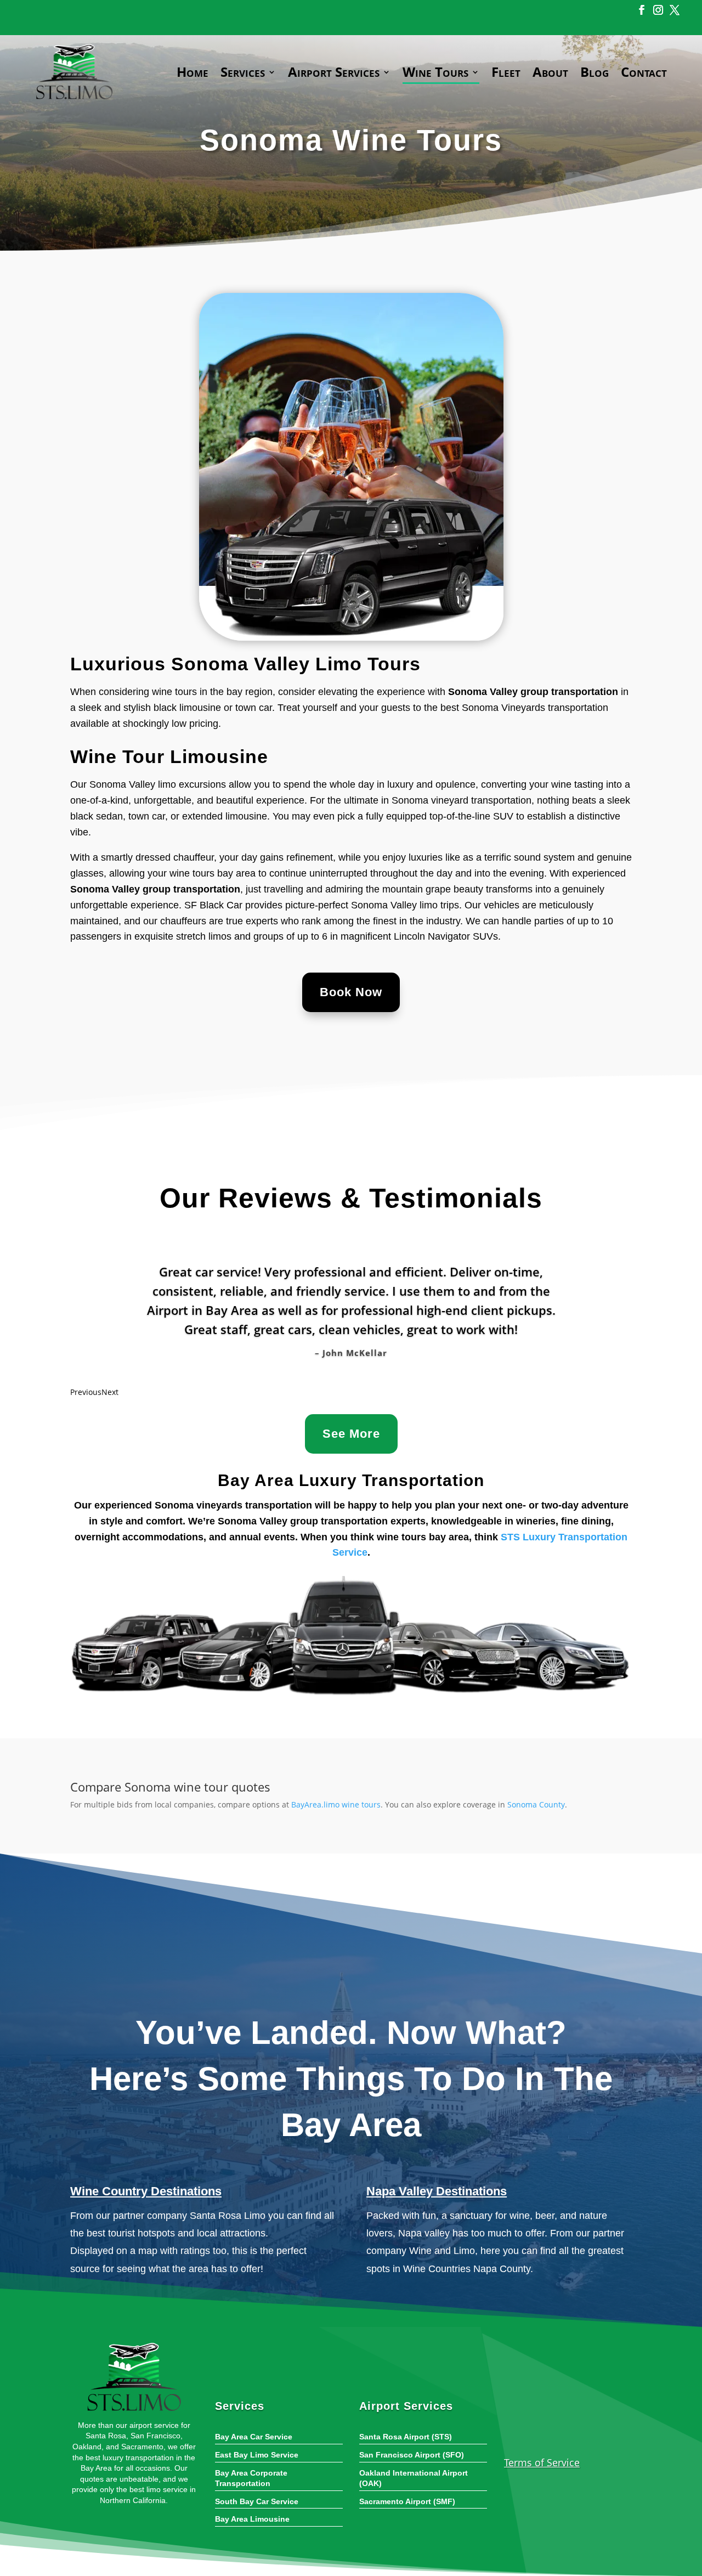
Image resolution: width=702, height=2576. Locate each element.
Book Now (351, 992)
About (550, 72)
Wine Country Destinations (146, 2191)
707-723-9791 (561, 2434)
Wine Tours (435, 72)
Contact (644, 72)
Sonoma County (536, 1804)
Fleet (506, 72)
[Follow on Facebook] (640, 10)
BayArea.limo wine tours (336, 1804)
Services (243, 72)
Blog (595, 72)
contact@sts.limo (203, 9)
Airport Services (334, 72)
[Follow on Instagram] (656, 10)
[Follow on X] (673, 10)
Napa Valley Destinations (437, 2191)
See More (351, 1434)
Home (193, 72)
